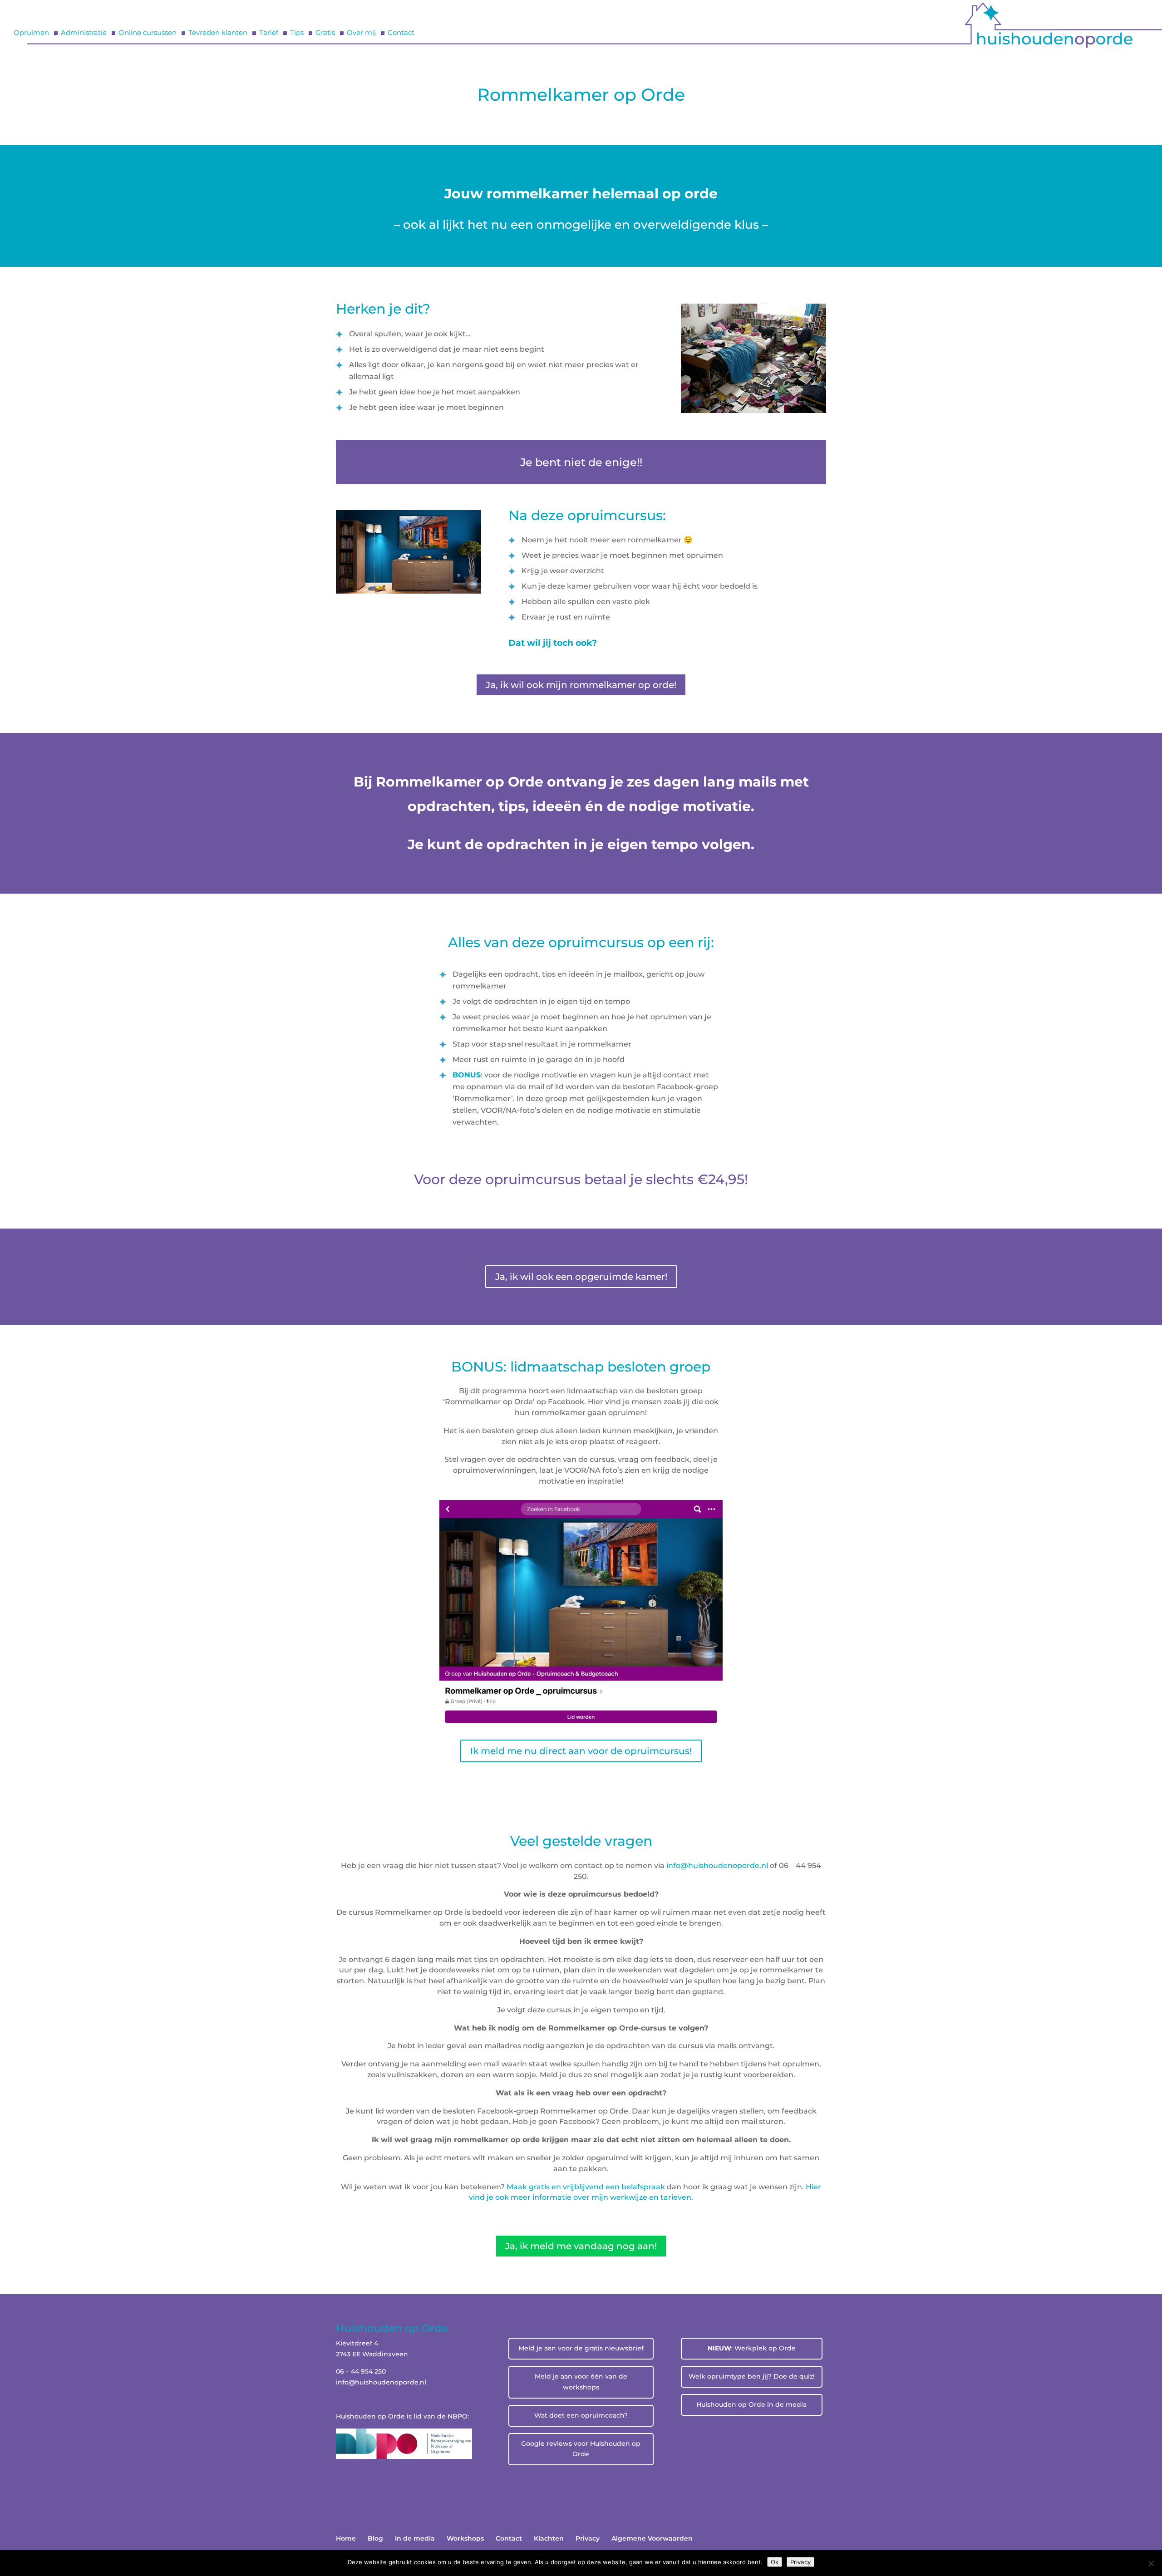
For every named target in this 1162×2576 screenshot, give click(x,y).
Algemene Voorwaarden (652, 2538)
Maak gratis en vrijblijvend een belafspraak (586, 2187)
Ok (775, 2562)
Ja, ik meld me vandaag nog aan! (581, 2246)
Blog (375, 2538)
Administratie (84, 33)
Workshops (465, 2538)
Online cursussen (148, 33)
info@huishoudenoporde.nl (718, 1866)
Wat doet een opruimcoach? (581, 2415)
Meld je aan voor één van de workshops (581, 2382)
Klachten (549, 2538)
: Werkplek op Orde (752, 2348)
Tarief (269, 33)
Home (346, 2538)
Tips (297, 33)
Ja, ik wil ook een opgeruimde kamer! (581, 1277)
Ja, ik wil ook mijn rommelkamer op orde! (581, 685)
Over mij (361, 33)
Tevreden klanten (218, 33)
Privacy (588, 2538)
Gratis (325, 33)
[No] (1151, 2563)
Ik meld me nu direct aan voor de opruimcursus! (581, 1751)
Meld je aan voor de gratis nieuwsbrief (581, 2348)
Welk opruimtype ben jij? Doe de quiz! (752, 2376)
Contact (401, 33)
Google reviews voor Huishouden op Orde (581, 2449)
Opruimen (31, 33)
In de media (415, 2538)
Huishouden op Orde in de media (751, 2404)
